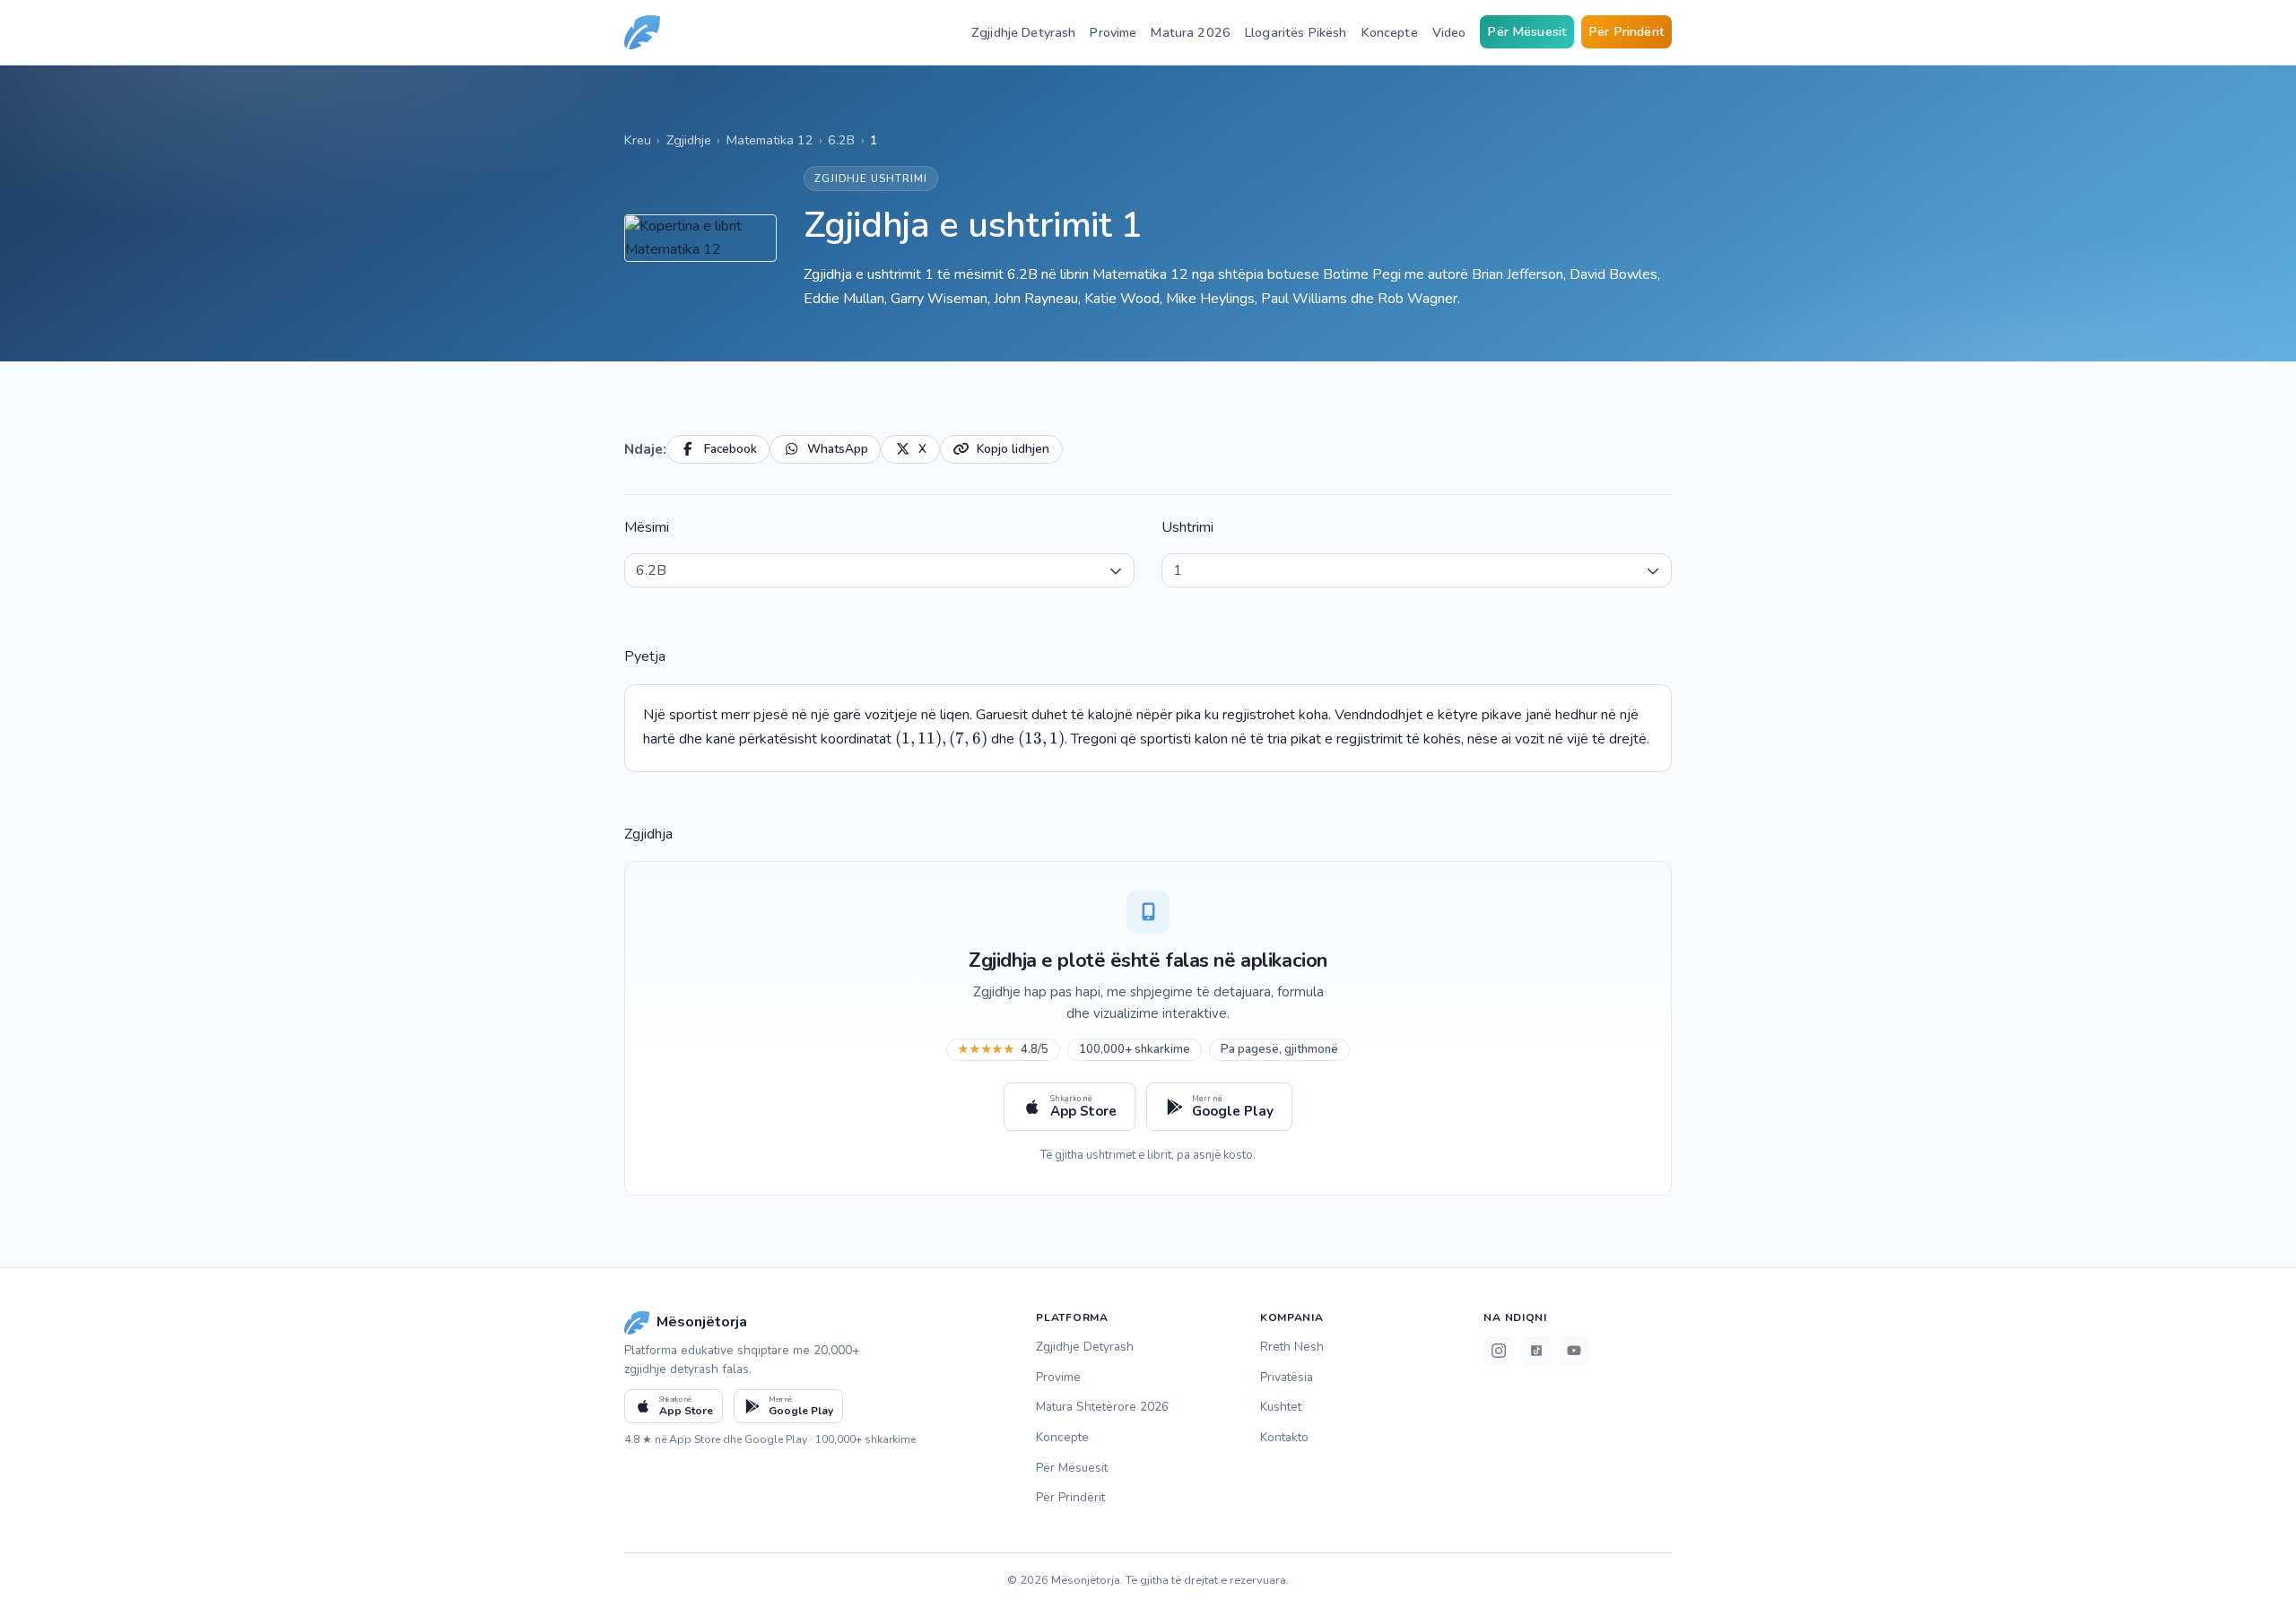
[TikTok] (1536, 1351)
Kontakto (1284, 1437)
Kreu (638, 140)
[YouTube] (1574, 1351)
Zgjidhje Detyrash (1023, 32)
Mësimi (647, 527)
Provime (1113, 32)
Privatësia (1287, 1377)
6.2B (841, 140)
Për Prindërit (1626, 31)
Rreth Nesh (1292, 1347)
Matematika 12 (770, 140)
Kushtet (1281, 1407)
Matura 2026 (1191, 32)
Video (1449, 32)
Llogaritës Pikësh (1296, 32)
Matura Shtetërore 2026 (1102, 1407)
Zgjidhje (689, 140)
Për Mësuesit (1527, 31)
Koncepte (1390, 32)
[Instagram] (1499, 1351)
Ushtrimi (1187, 527)
